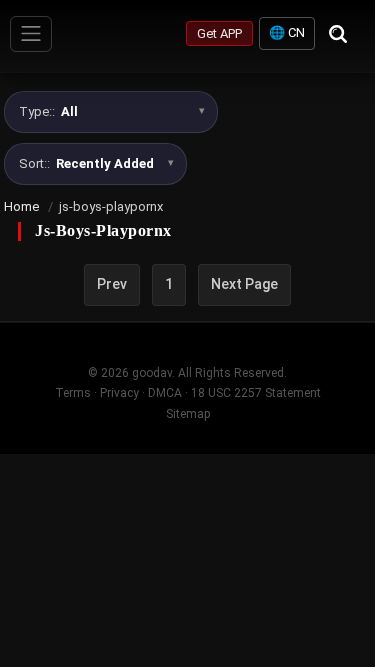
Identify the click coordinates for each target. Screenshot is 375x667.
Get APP (219, 33)
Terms (73, 393)
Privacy (119, 393)
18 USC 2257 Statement (256, 393)
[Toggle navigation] (31, 34)
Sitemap (188, 414)
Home (21, 206)
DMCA (165, 393)
